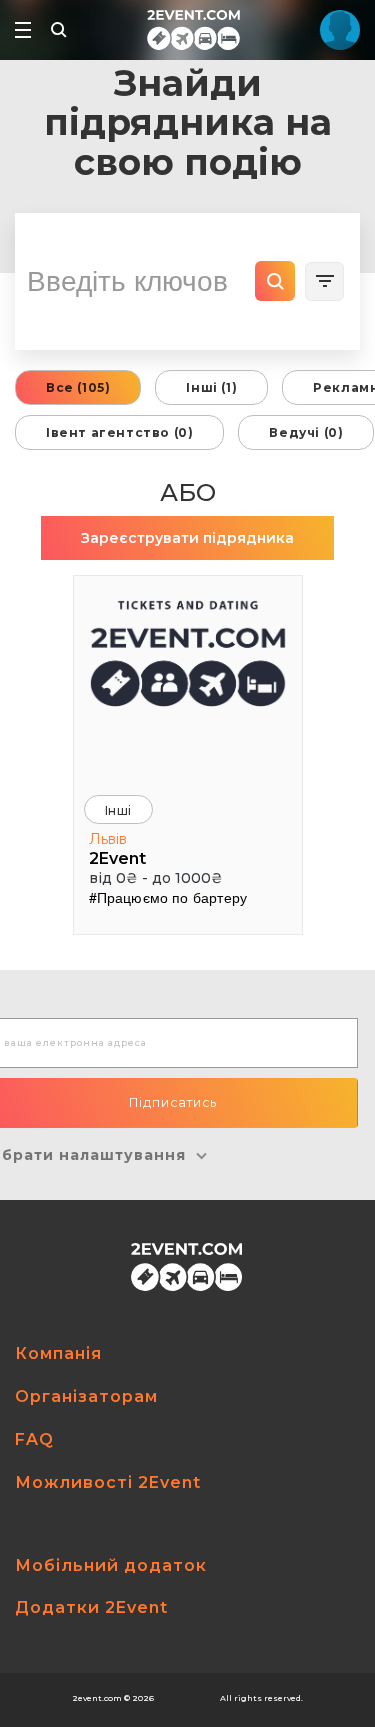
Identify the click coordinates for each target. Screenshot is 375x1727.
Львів (108, 839)
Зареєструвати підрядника (187, 538)
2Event (117, 858)
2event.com (97, 1698)
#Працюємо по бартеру (168, 897)
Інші (118, 810)
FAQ (34, 1439)
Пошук (275, 281)
